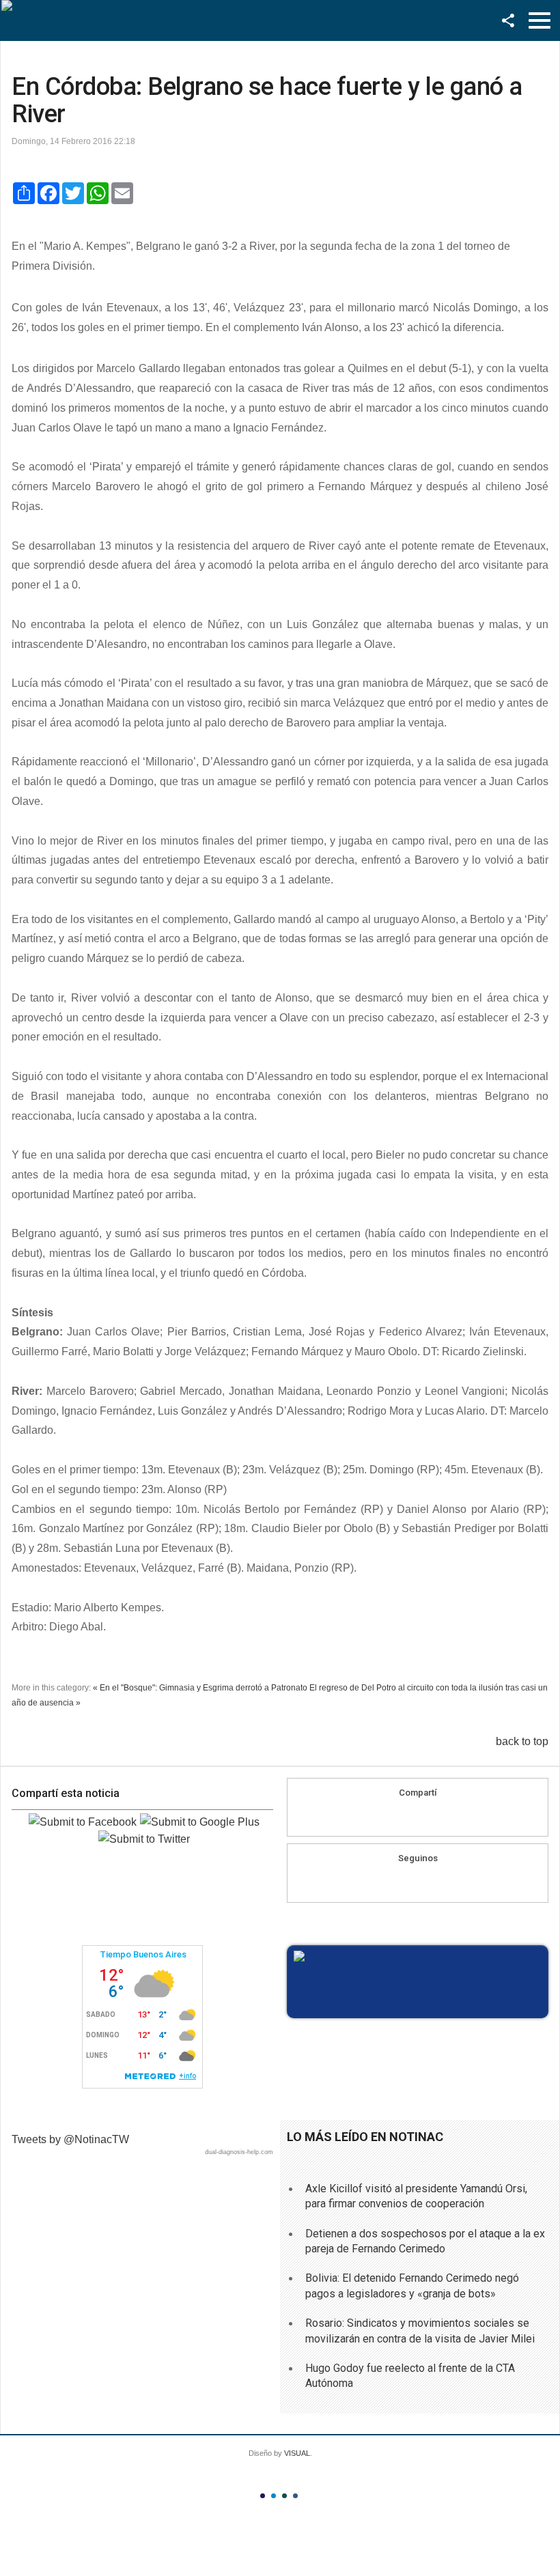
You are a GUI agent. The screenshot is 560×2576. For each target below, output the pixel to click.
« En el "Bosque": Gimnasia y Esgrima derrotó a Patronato (200, 1688)
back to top (522, 1741)
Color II (274, 2496)
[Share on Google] (418, 1816)
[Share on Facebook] (392, 1816)
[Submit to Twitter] (144, 1839)
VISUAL (297, 2453)
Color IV (295, 2496)
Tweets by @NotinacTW (70, 2139)
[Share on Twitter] (444, 1816)
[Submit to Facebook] (83, 1822)
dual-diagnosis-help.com (239, 2152)
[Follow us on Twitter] (431, 1882)
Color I (263, 2496)
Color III (284, 2496)
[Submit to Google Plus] (200, 1822)
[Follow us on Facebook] (405, 1882)
